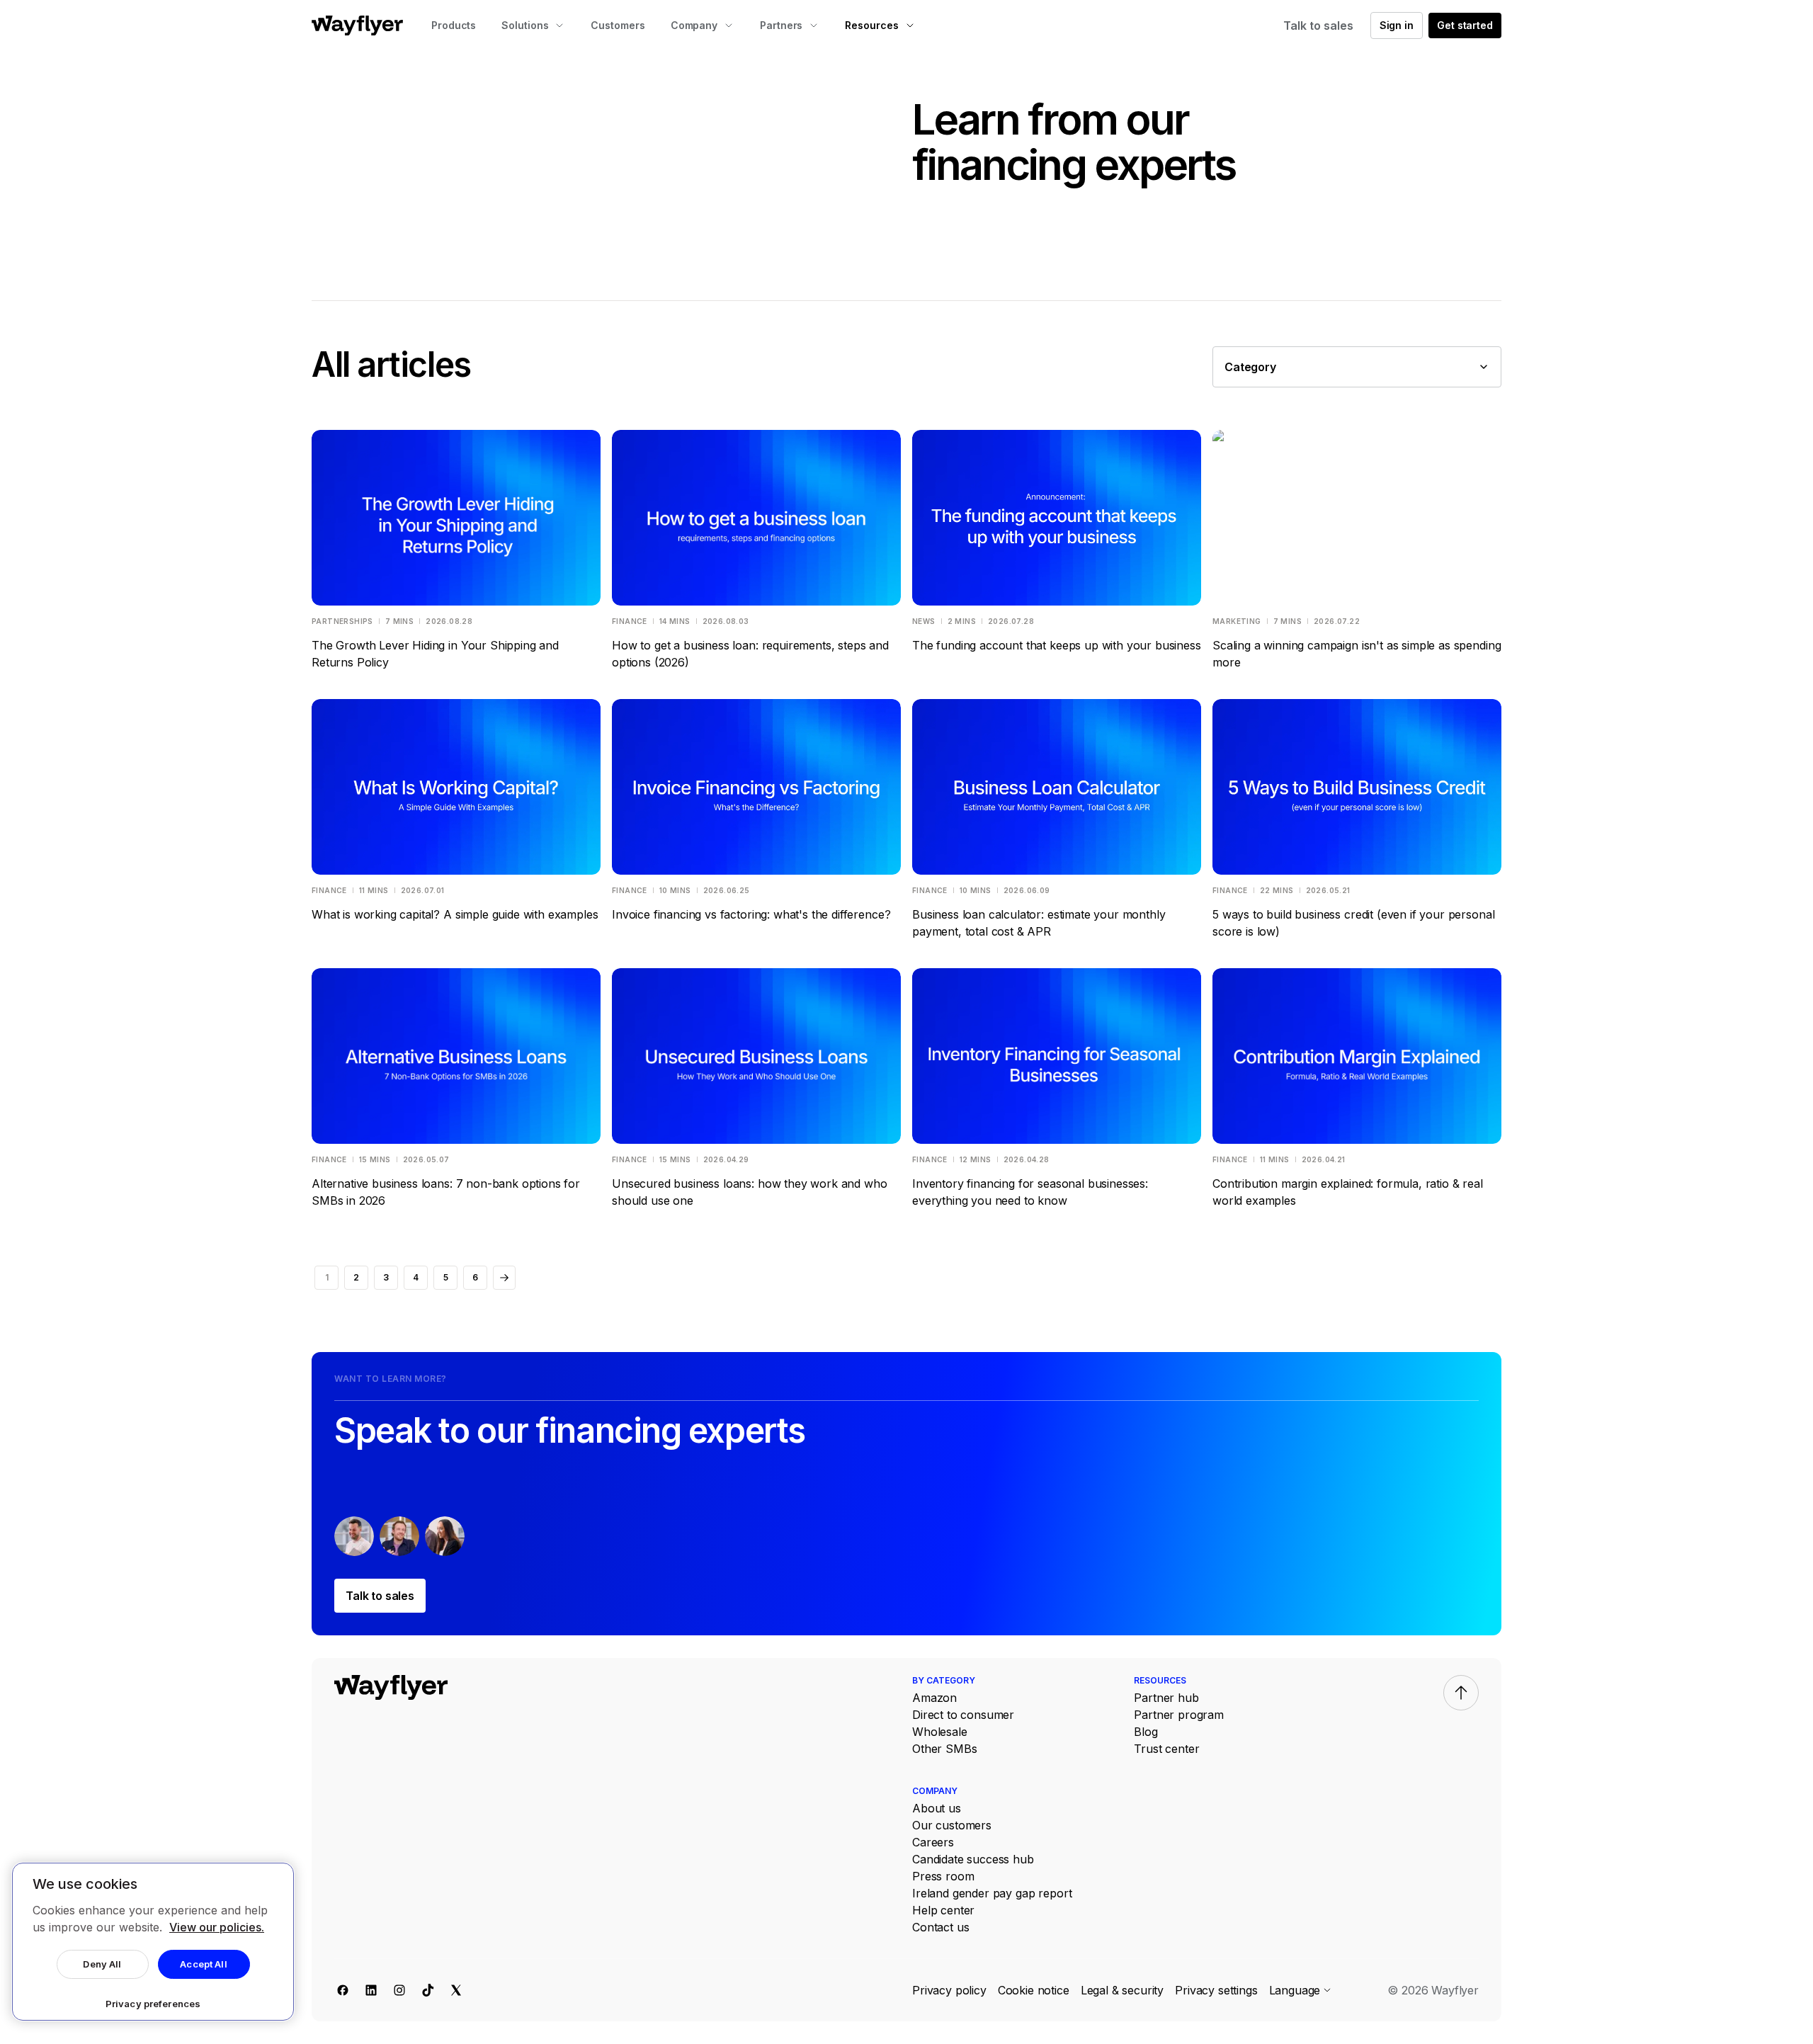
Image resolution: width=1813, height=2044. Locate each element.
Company (694, 25)
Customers (618, 25)
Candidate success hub (973, 1859)
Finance (630, 621)
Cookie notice (1034, 1990)
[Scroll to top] (1461, 1693)
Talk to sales (1318, 25)
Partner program (1179, 1715)
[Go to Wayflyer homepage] (357, 25)
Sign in (1397, 25)
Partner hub (1166, 1698)
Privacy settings (1216, 1990)
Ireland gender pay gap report (992, 1893)
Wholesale (940, 1732)
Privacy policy (949, 1990)
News (924, 621)
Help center (943, 1910)
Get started (1465, 25)
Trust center (1166, 1749)
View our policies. (217, 1927)
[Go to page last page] (504, 1278)
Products (454, 25)
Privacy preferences (153, 2004)
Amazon (934, 1698)
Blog (1146, 1732)
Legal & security (1122, 1990)
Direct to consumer (963, 1715)
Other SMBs (944, 1749)
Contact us (940, 1927)
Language (1295, 1990)
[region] (153, 1942)
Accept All (203, 1964)
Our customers (952, 1825)
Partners (781, 25)
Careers (933, 1842)
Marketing (1237, 621)
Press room (943, 1876)
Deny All (102, 1964)
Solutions (525, 25)
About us (937, 1808)
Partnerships (342, 621)
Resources (871, 25)
